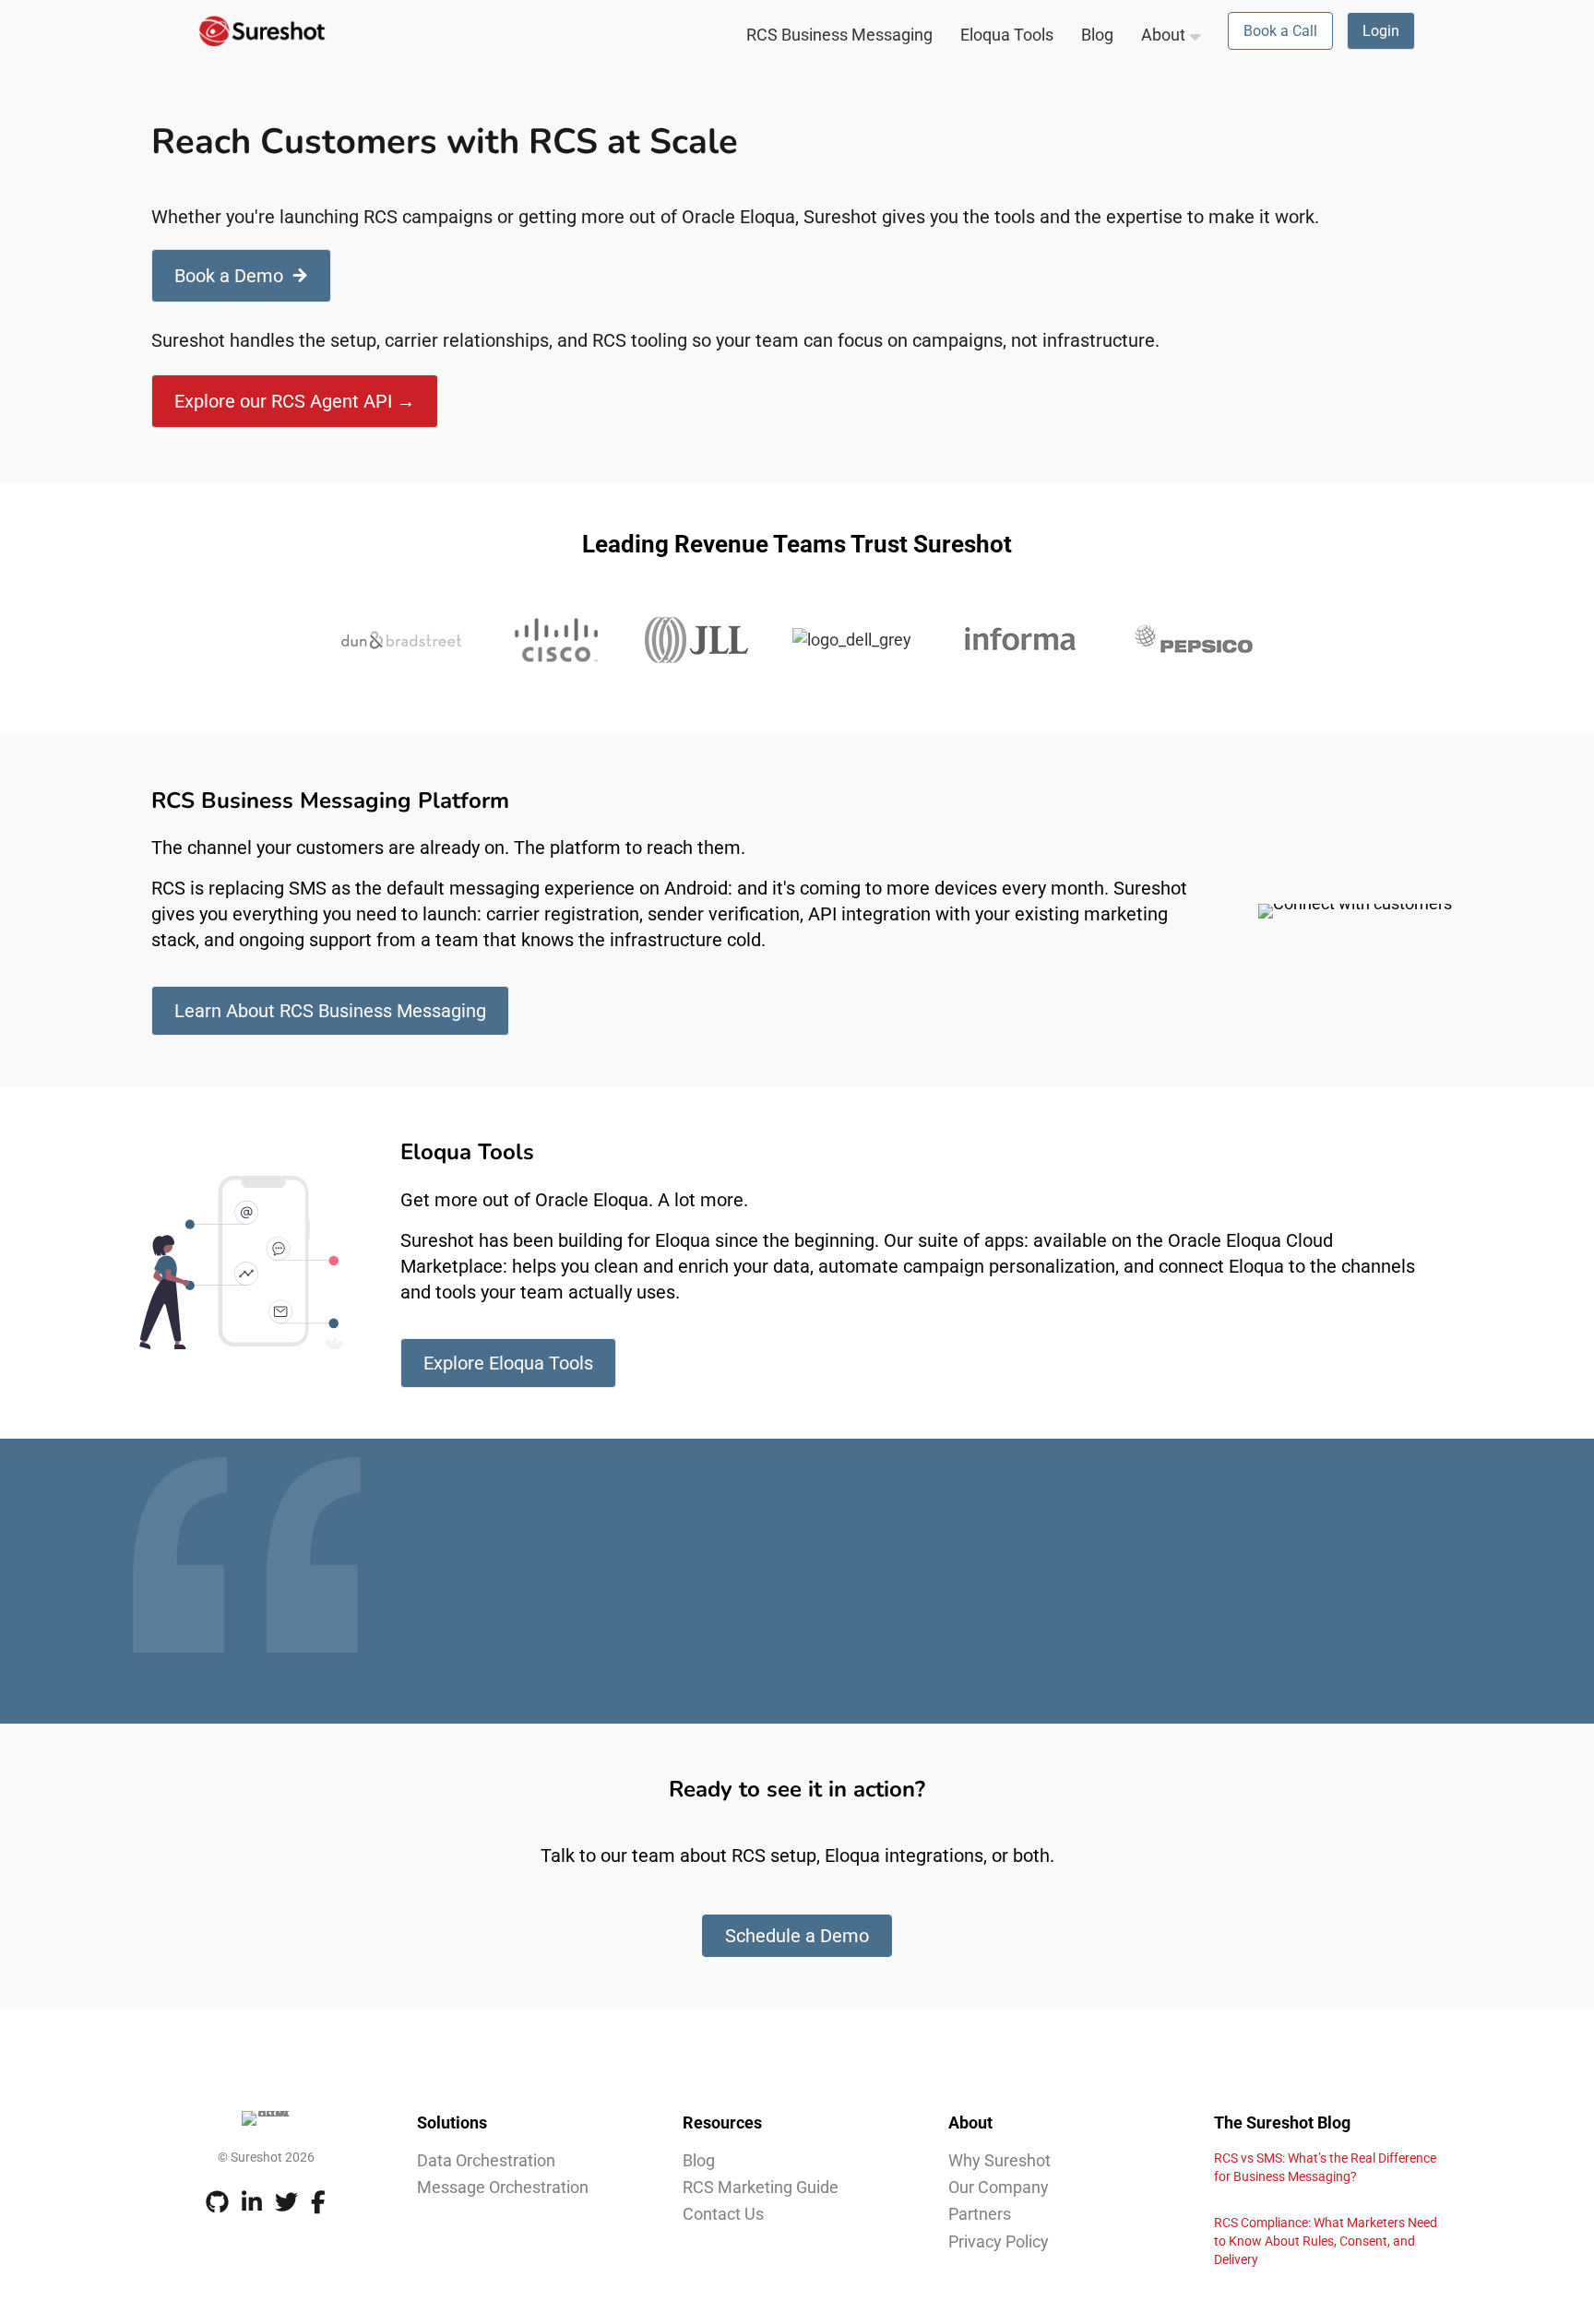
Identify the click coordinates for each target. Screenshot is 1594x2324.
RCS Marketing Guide (761, 2187)
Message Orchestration (503, 2187)
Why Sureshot (999, 2160)
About (1163, 35)
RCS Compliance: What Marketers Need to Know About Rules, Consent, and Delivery (1326, 2241)
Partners (980, 2214)
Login (1381, 31)
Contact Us (723, 2214)
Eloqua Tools (1007, 35)
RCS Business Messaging (839, 35)
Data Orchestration (486, 2160)
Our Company (999, 2187)
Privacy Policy (999, 2241)
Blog (1097, 35)
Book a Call (1280, 31)
